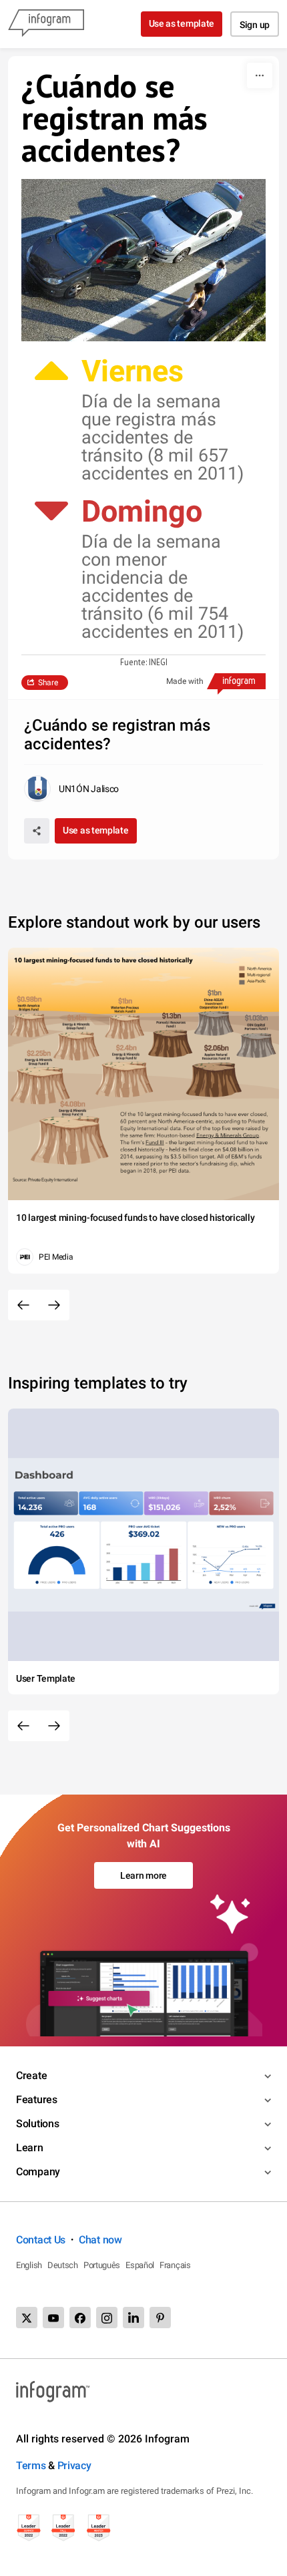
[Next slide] (54, 1305)
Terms (31, 2465)
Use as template (182, 23)
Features (37, 2099)
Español (140, 2265)
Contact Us (41, 2240)
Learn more (143, 1875)
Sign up (255, 25)
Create (31, 2075)
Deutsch (63, 2265)
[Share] (37, 831)
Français (175, 2265)
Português (102, 2265)
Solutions (37, 2124)
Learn (30, 2148)
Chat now (100, 2240)
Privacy (74, 2465)
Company (38, 2172)
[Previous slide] (23, 1305)
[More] (260, 75)
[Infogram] (46, 24)
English (29, 2265)
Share (48, 683)
